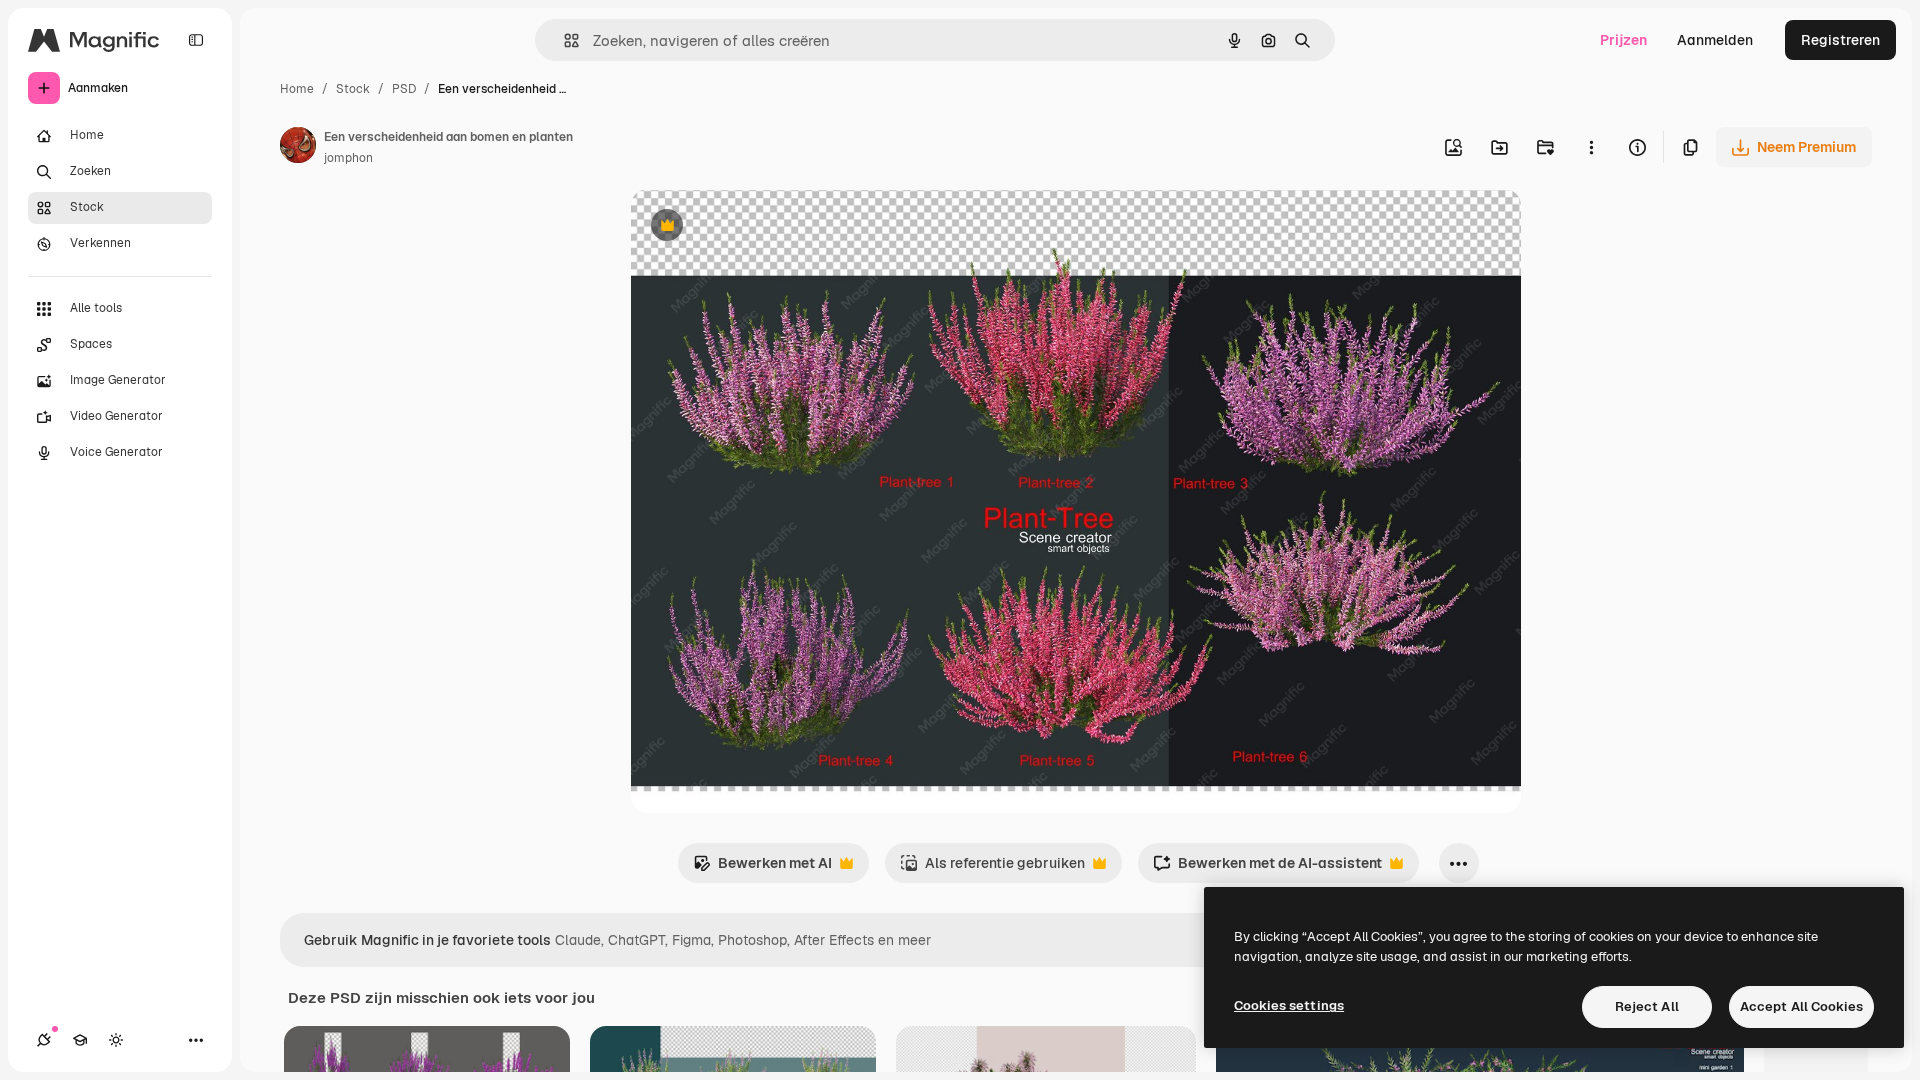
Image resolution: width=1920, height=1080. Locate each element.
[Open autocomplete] (563, 40)
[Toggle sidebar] (196, 40)
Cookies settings (1289, 1005)
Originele (762, 227)
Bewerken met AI (762, 868)
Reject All (1647, 1006)
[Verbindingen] (44, 1040)
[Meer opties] (1591, 147)
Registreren (1840, 40)
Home (297, 89)
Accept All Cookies (1801, 1006)
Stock (353, 89)
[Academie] (80, 1040)
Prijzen (1623, 40)
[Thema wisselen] (116, 1040)
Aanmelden (1715, 40)
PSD (404, 89)
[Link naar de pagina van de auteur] (298, 148)
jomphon (348, 158)
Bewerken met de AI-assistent (1267, 868)
